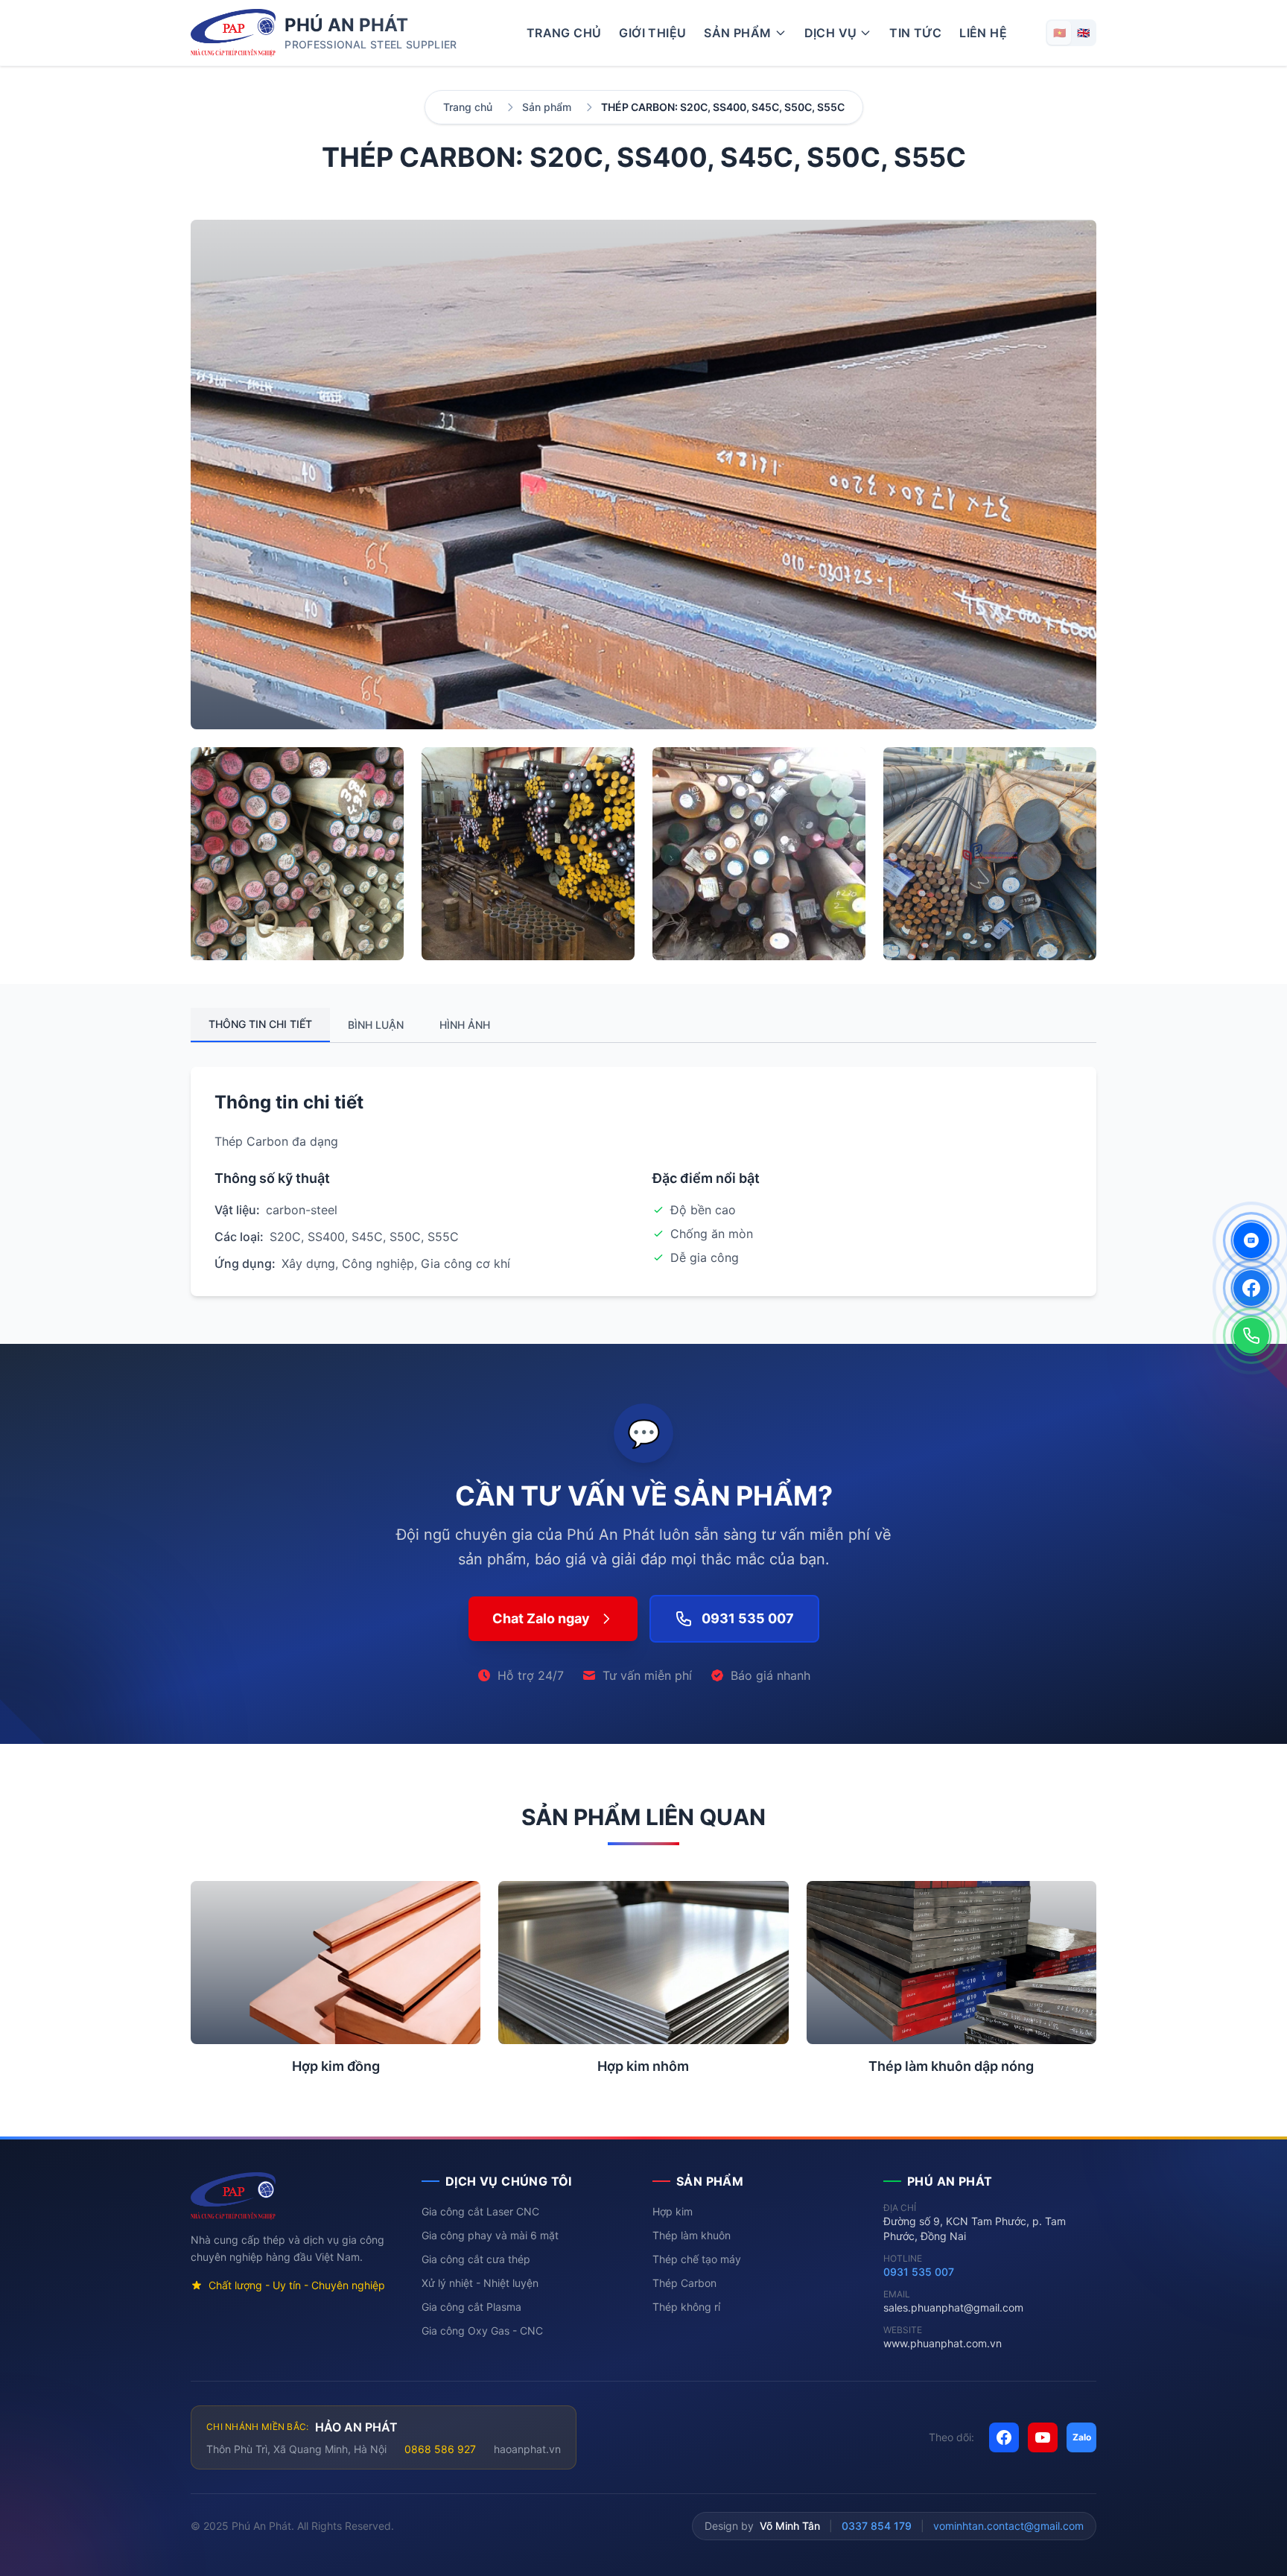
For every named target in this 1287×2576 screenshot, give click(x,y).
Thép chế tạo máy (697, 2259)
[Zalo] (1251, 1240)
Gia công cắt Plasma (471, 2307)
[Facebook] (1251, 1288)
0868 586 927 (440, 2449)
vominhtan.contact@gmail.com (1008, 2526)
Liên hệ (983, 33)
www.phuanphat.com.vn (943, 2343)
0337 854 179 (877, 2526)
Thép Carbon (684, 2283)
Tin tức (915, 33)
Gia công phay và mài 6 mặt (490, 2235)
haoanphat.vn (527, 2449)
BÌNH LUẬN (376, 1025)
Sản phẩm (547, 107)
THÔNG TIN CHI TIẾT (260, 1024)
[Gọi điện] (1251, 1336)
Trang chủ (564, 33)
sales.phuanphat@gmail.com (953, 2307)
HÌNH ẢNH (465, 1025)
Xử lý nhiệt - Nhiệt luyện (480, 2283)
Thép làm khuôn (692, 2235)
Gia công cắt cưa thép (476, 2259)
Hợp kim (673, 2211)
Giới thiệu (652, 33)
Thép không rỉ (686, 2307)
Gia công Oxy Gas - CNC (482, 2331)
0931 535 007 (919, 2272)
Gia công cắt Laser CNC (480, 2211)
